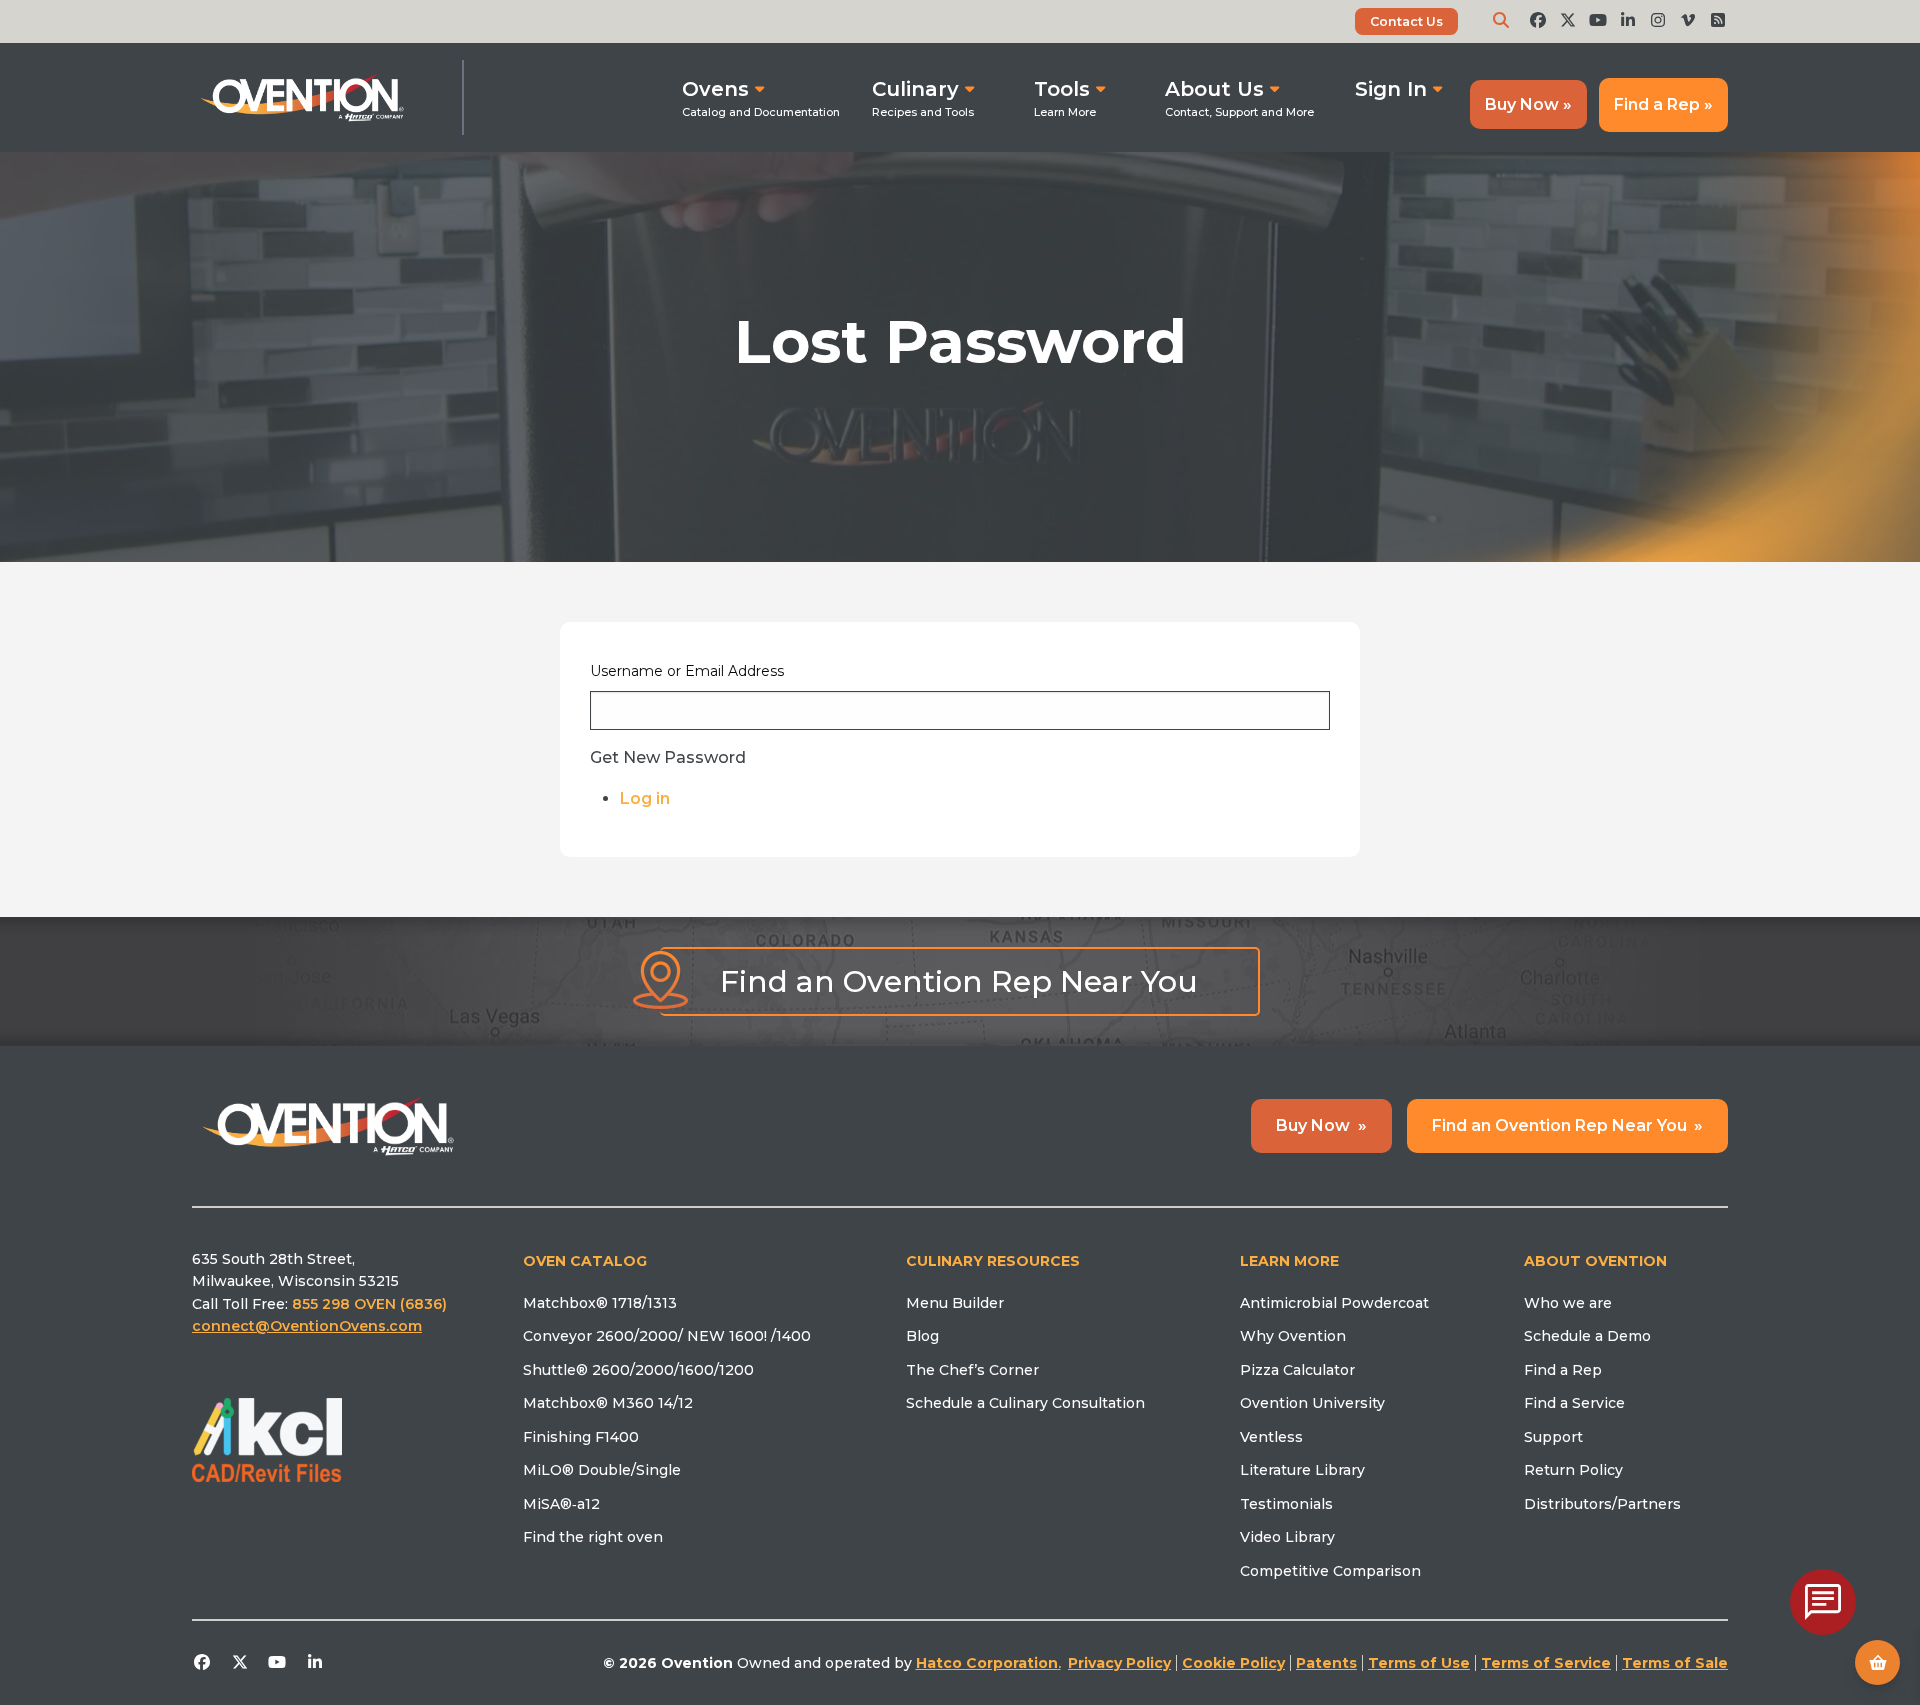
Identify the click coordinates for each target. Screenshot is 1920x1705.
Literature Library (1302, 1470)
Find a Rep (1563, 1370)
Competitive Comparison (1330, 1571)
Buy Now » (1528, 104)
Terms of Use (1419, 1663)
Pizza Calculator (1297, 1370)
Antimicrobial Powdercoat (1334, 1303)
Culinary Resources (993, 1261)
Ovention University (1312, 1403)
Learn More (1289, 1261)
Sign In (1391, 89)
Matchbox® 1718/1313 (600, 1303)
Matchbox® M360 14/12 (608, 1403)
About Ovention (1595, 1261)
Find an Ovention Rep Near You (959, 981)
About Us (1214, 89)
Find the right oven (593, 1537)
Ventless (1271, 1437)
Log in (645, 798)
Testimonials (1286, 1504)
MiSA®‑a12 (561, 1504)
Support (1553, 1437)
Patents (1326, 1663)
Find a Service (1574, 1403)
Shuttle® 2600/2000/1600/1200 (638, 1370)
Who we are (1568, 1303)
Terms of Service (1546, 1663)
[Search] (1501, 20)
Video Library (1287, 1537)
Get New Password (668, 758)
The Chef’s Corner (972, 1370)
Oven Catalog (585, 1261)
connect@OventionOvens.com (307, 1326)
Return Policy (1573, 1470)
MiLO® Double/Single (602, 1470)
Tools (1062, 89)
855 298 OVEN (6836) (371, 1304)
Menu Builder (955, 1303)
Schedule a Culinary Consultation (1025, 1403)
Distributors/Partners (1602, 1504)
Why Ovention (1293, 1336)
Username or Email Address (687, 671)
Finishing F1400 (581, 1437)
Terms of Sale (1675, 1663)
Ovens (715, 89)
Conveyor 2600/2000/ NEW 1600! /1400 (667, 1336)
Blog (922, 1336)
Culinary (915, 89)
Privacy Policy (1119, 1663)
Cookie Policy (1233, 1663)
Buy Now (1321, 1125)
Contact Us (1406, 21)
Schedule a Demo (1587, 1336)
